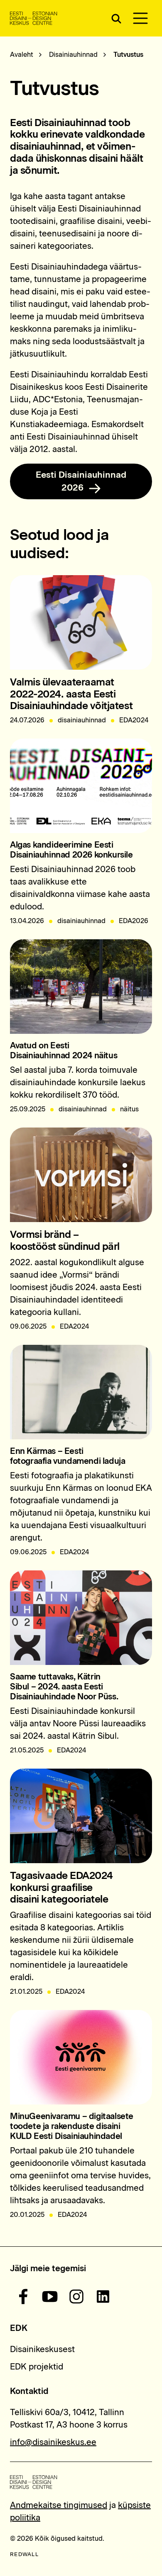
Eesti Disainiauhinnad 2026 (81, 481)
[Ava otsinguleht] (116, 18)
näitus (129, 1109)
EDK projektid (37, 2367)
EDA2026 (134, 921)
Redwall (24, 2554)
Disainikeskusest (42, 2349)
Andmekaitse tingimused (59, 2505)
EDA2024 (134, 720)
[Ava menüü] (140, 18)
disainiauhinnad (82, 720)
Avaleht (22, 55)
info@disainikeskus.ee (53, 2442)
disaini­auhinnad (81, 921)
